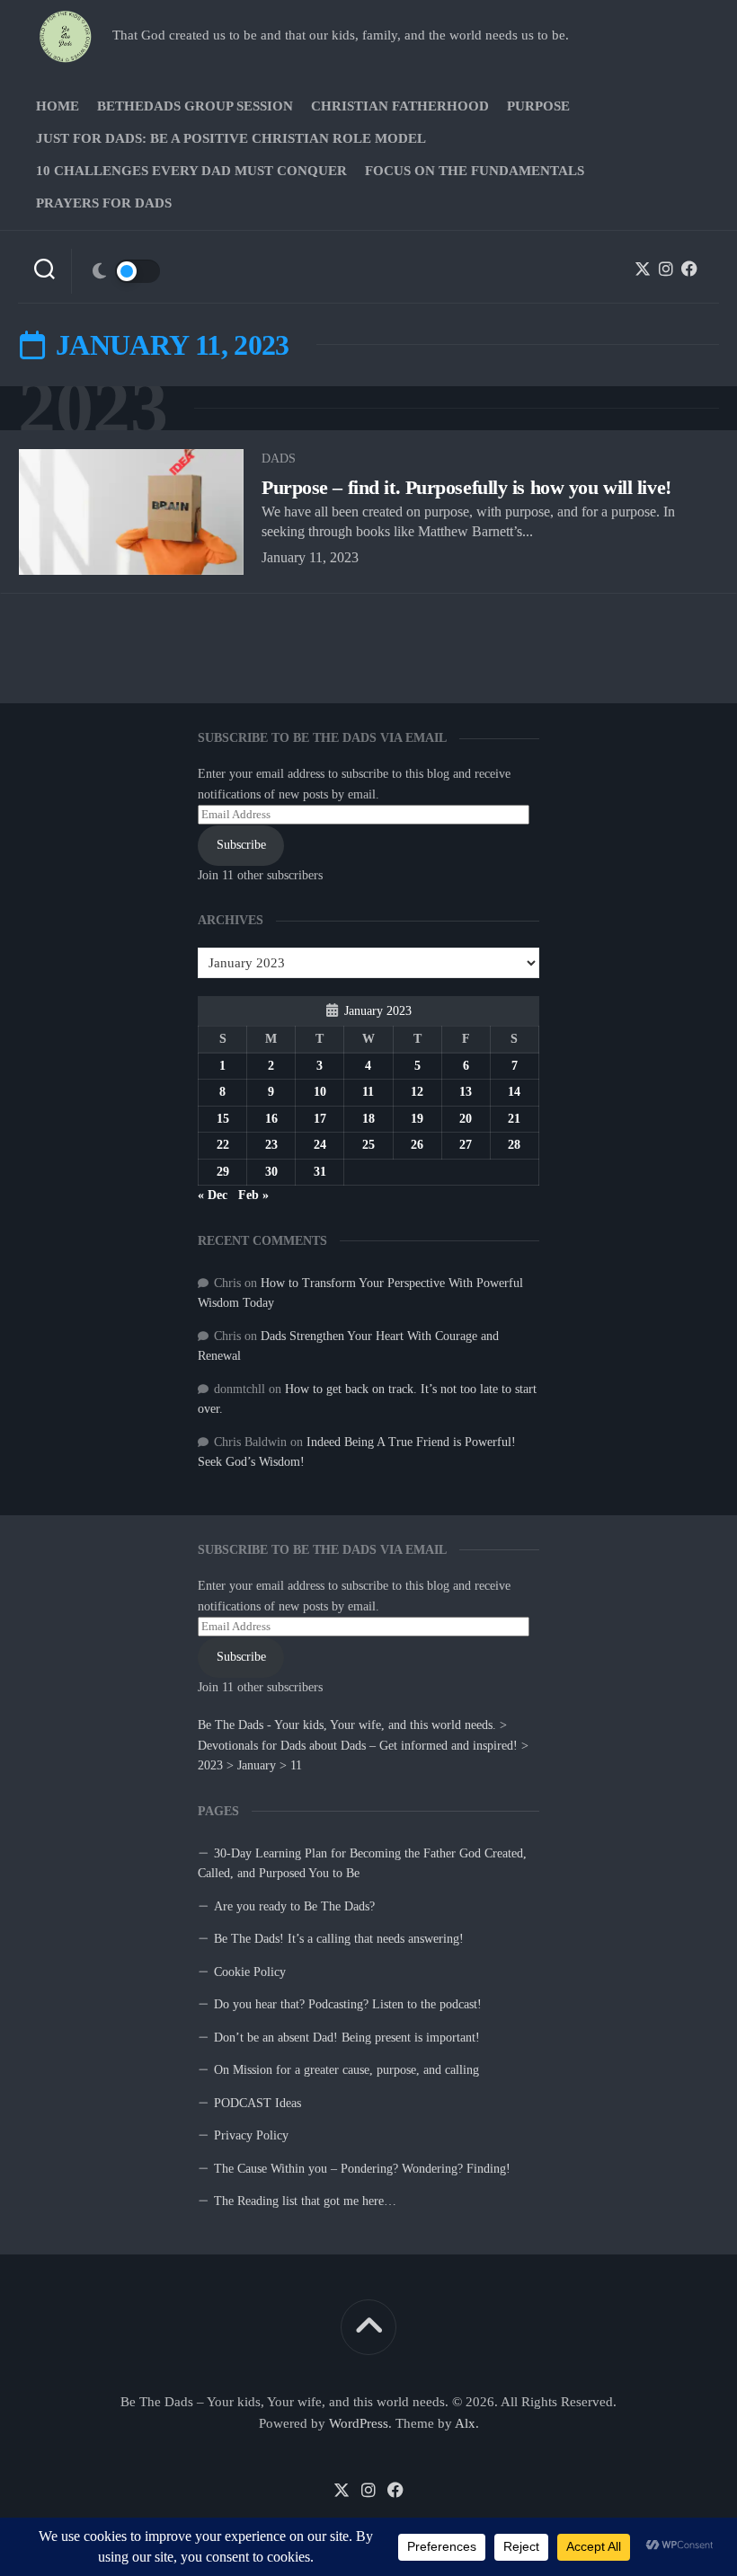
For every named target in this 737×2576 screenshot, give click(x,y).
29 (223, 1172)
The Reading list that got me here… (305, 2201)
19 (417, 1119)
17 (320, 1119)
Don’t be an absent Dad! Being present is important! (347, 2038)
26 (417, 1145)
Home (58, 106)
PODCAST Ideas (258, 2103)
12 (417, 1092)
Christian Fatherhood (400, 106)
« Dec (213, 1195)
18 (368, 1119)
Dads (279, 459)
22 (223, 1145)
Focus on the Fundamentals (475, 171)
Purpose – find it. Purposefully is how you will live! (466, 487)
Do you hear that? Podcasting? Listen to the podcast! (348, 2004)
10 (320, 1092)
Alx (465, 2423)
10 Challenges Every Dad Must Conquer (191, 171)
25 (368, 1145)
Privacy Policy (251, 2135)
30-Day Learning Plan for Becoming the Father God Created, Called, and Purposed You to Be (362, 1864)
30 (271, 1172)
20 (466, 1119)
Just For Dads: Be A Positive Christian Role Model (231, 138)
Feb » (253, 1195)
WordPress (359, 2423)
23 (271, 1145)
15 (223, 1119)
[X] (643, 269)
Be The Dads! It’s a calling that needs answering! (339, 1939)
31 (320, 1172)
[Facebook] (689, 269)
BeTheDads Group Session (195, 106)
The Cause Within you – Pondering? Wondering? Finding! (362, 2169)
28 (514, 1145)
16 (271, 1119)
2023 (93, 408)
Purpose (538, 106)
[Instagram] (666, 269)
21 (514, 1119)
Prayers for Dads (104, 203)
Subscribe (241, 1657)
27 (466, 1145)
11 (368, 1092)
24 (320, 1145)
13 (466, 1092)
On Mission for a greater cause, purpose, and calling (346, 2070)
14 (514, 1092)
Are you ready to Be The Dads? (294, 1906)
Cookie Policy (250, 1972)
